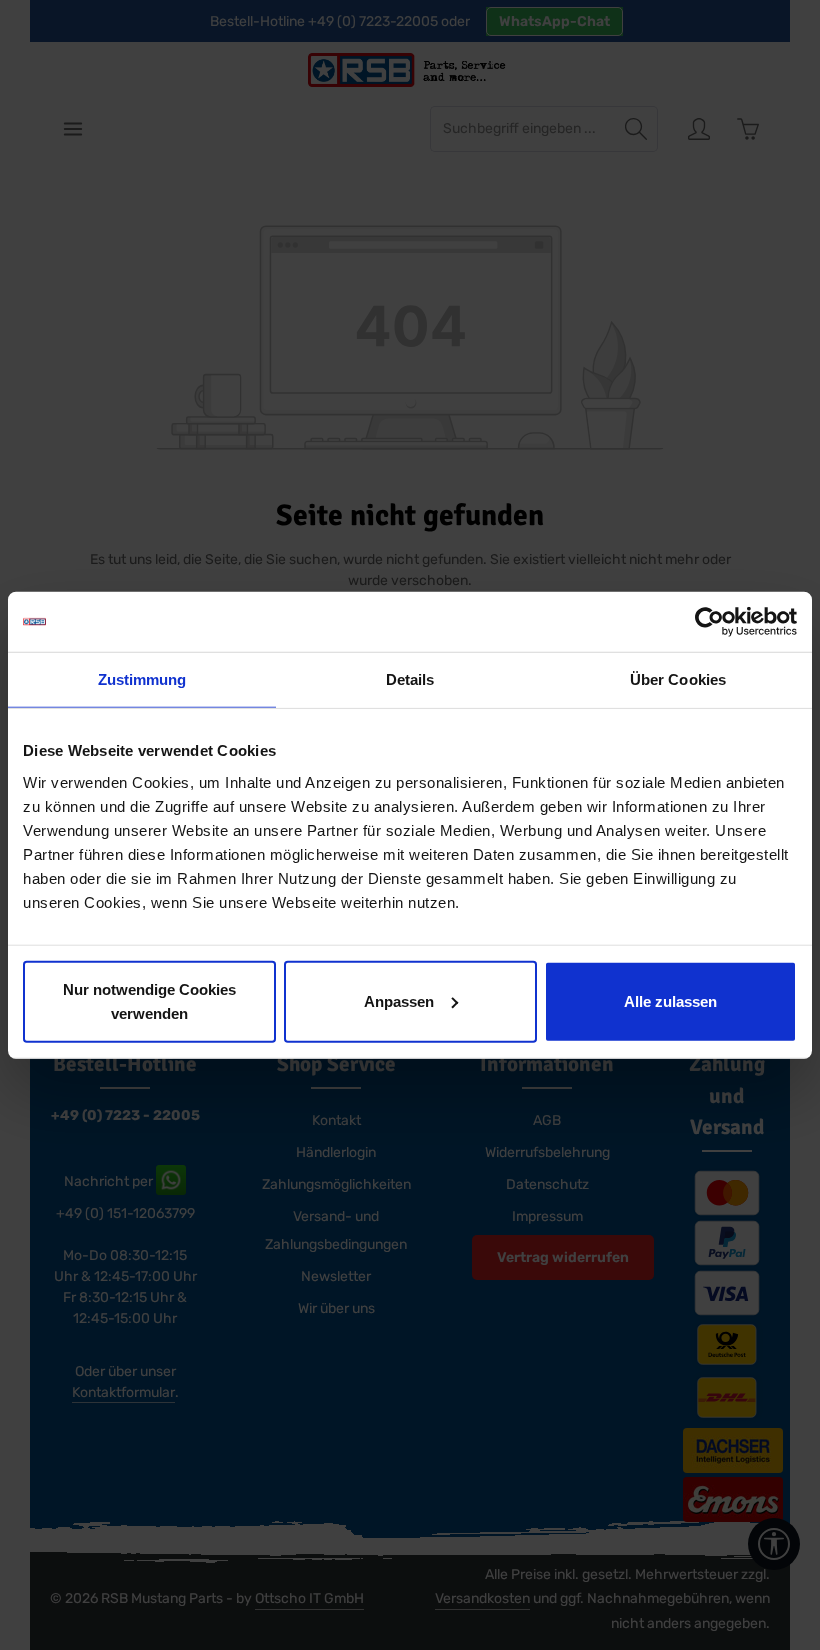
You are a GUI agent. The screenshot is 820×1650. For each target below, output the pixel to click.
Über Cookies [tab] (678, 679)
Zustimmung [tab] (142, 679)
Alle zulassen (670, 1000)
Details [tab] (410, 679)
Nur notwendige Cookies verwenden (149, 1000)
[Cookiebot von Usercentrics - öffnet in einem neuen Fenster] (709, 622)
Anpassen (399, 1000)
